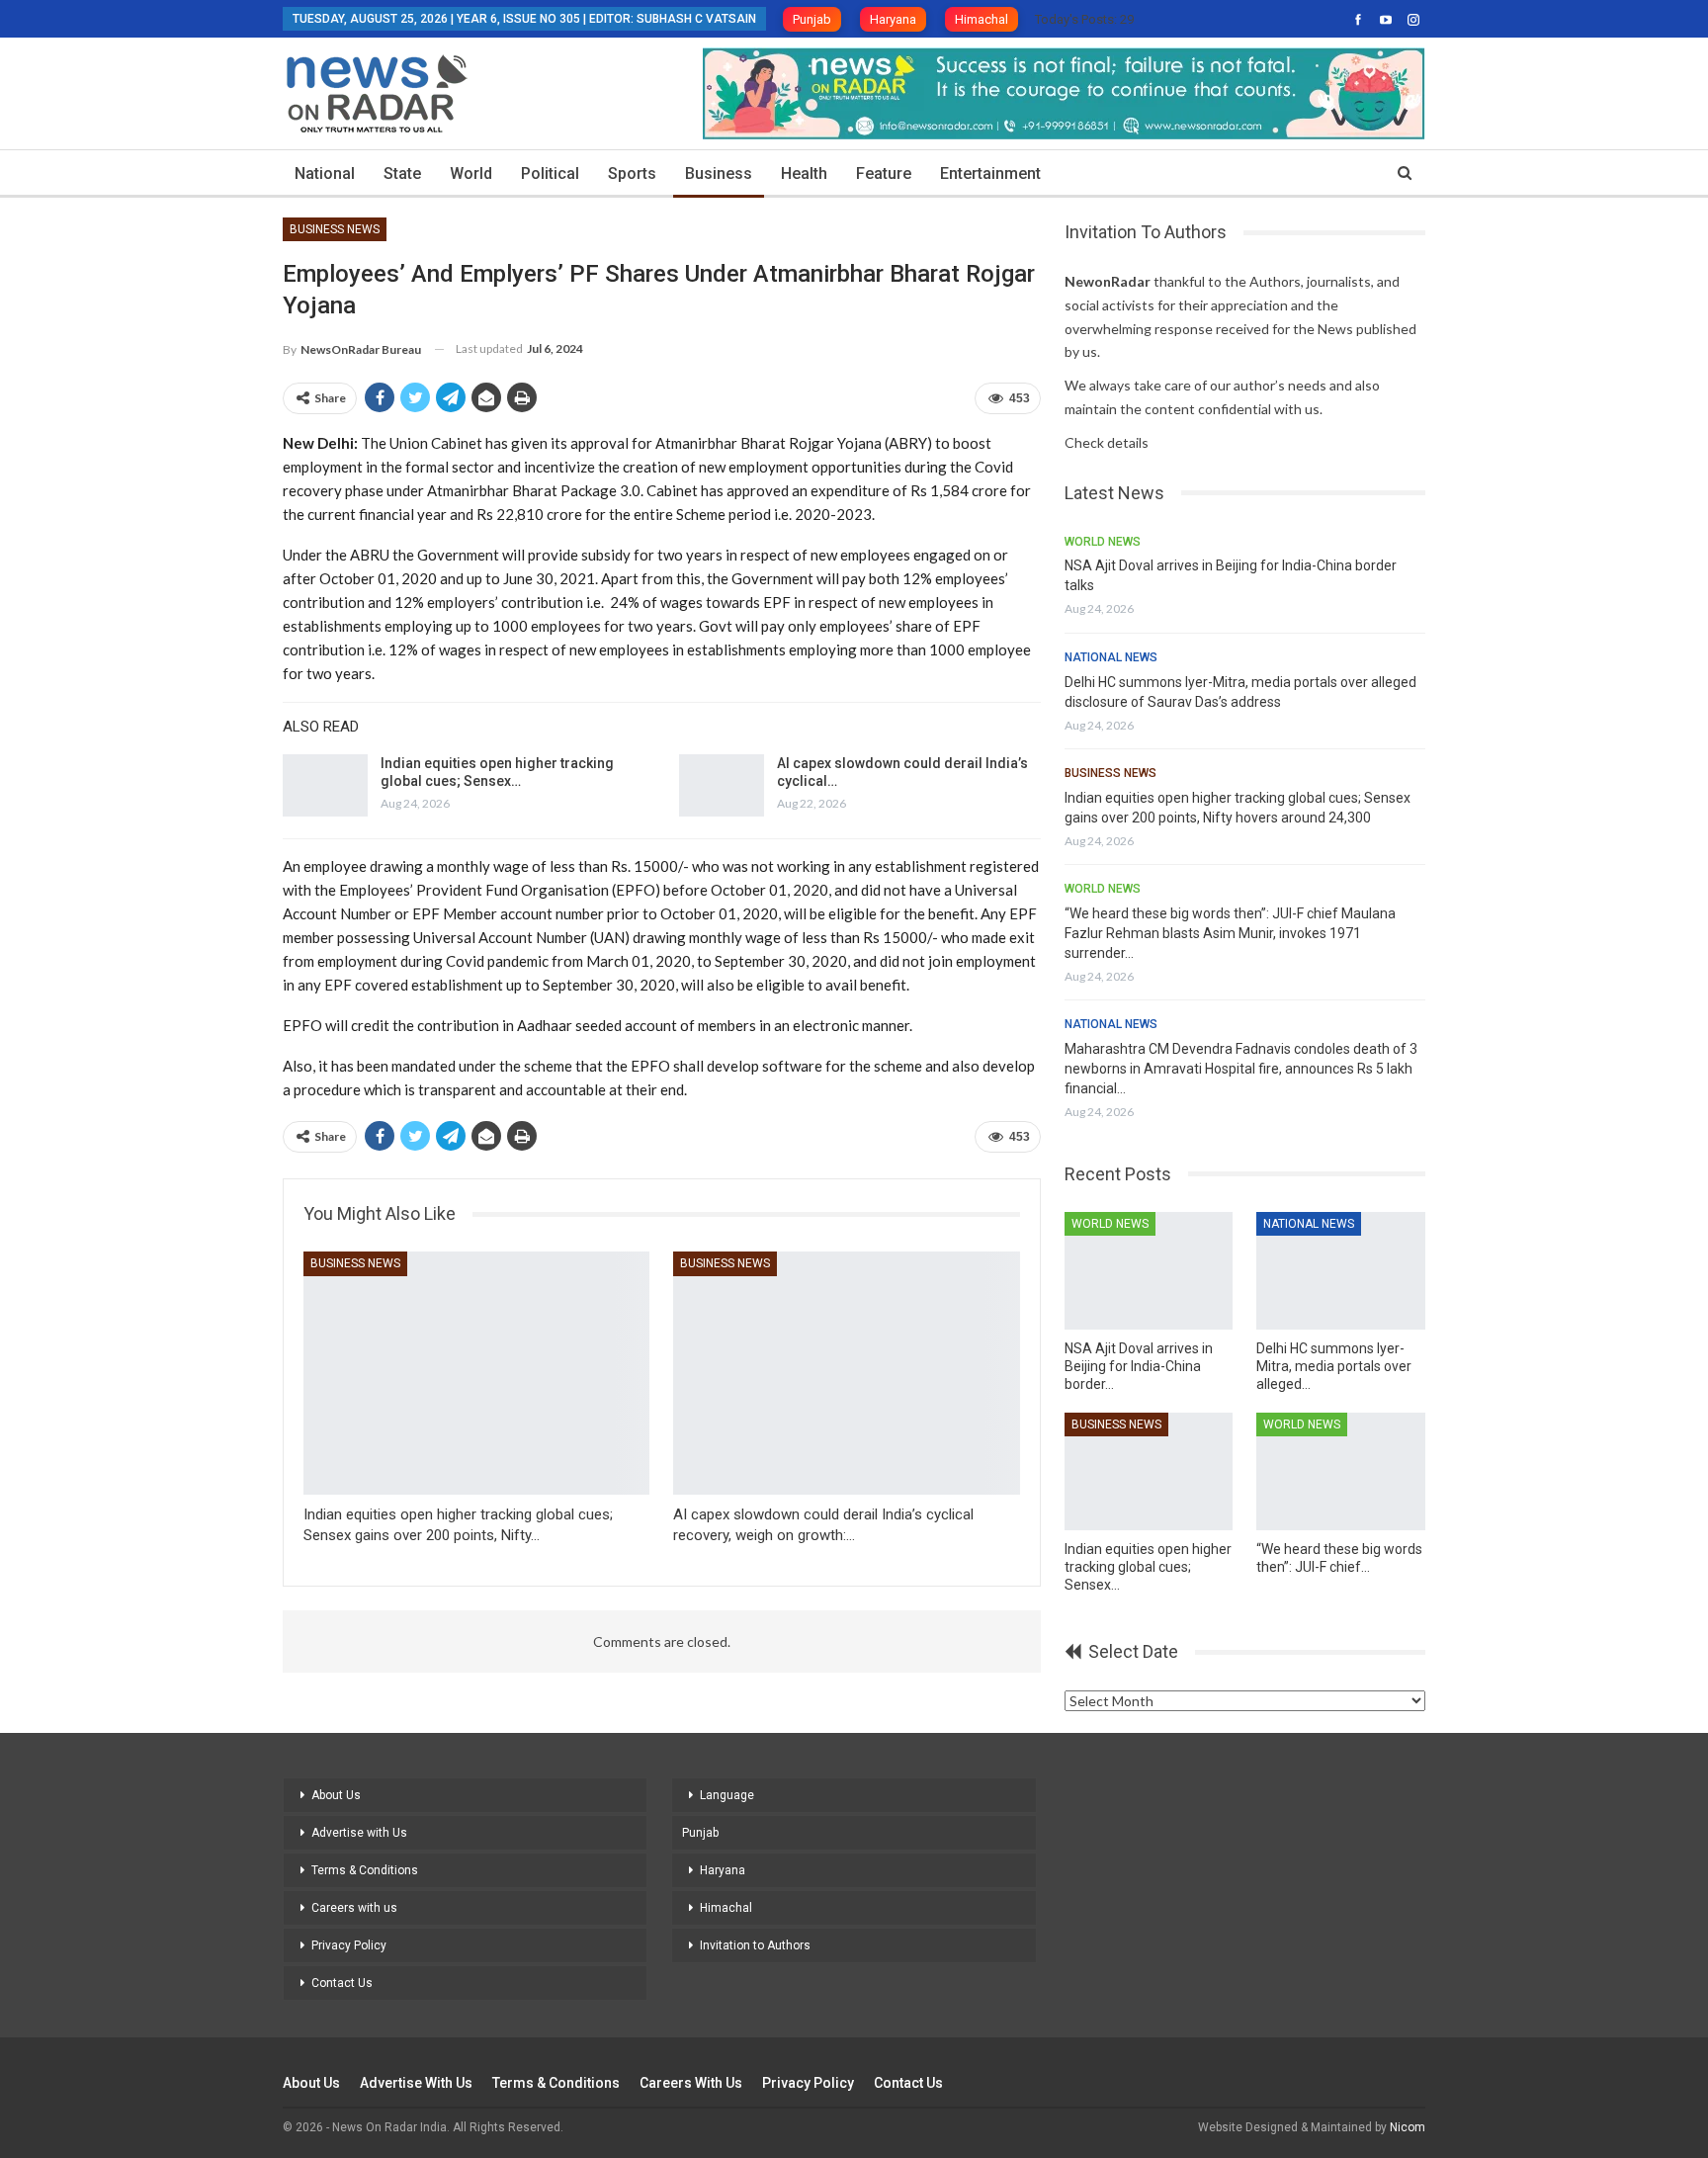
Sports (632, 173)
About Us (336, 1795)
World (471, 173)
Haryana (893, 19)
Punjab (812, 19)
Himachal (982, 19)
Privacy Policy (349, 1945)
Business (719, 173)
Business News (335, 229)
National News (1111, 657)
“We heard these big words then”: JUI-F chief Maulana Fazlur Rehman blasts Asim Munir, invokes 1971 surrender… (1230, 933)
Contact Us (342, 1983)
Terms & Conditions (365, 1870)
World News (1103, 542)
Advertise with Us (359, 1833)
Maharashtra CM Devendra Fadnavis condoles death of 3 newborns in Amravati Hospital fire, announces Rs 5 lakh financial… (1241, 1069)
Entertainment (990, 173)
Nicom (1408, 2127)
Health (804, 173)
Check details (1107, 442)
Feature (884, 173)
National (325, 173)
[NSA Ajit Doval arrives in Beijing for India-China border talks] (1149, 1271)
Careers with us (354, 1908)
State (402, 173)
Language (727, 1795)
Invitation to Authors (755, 1945)
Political (550, 173)
